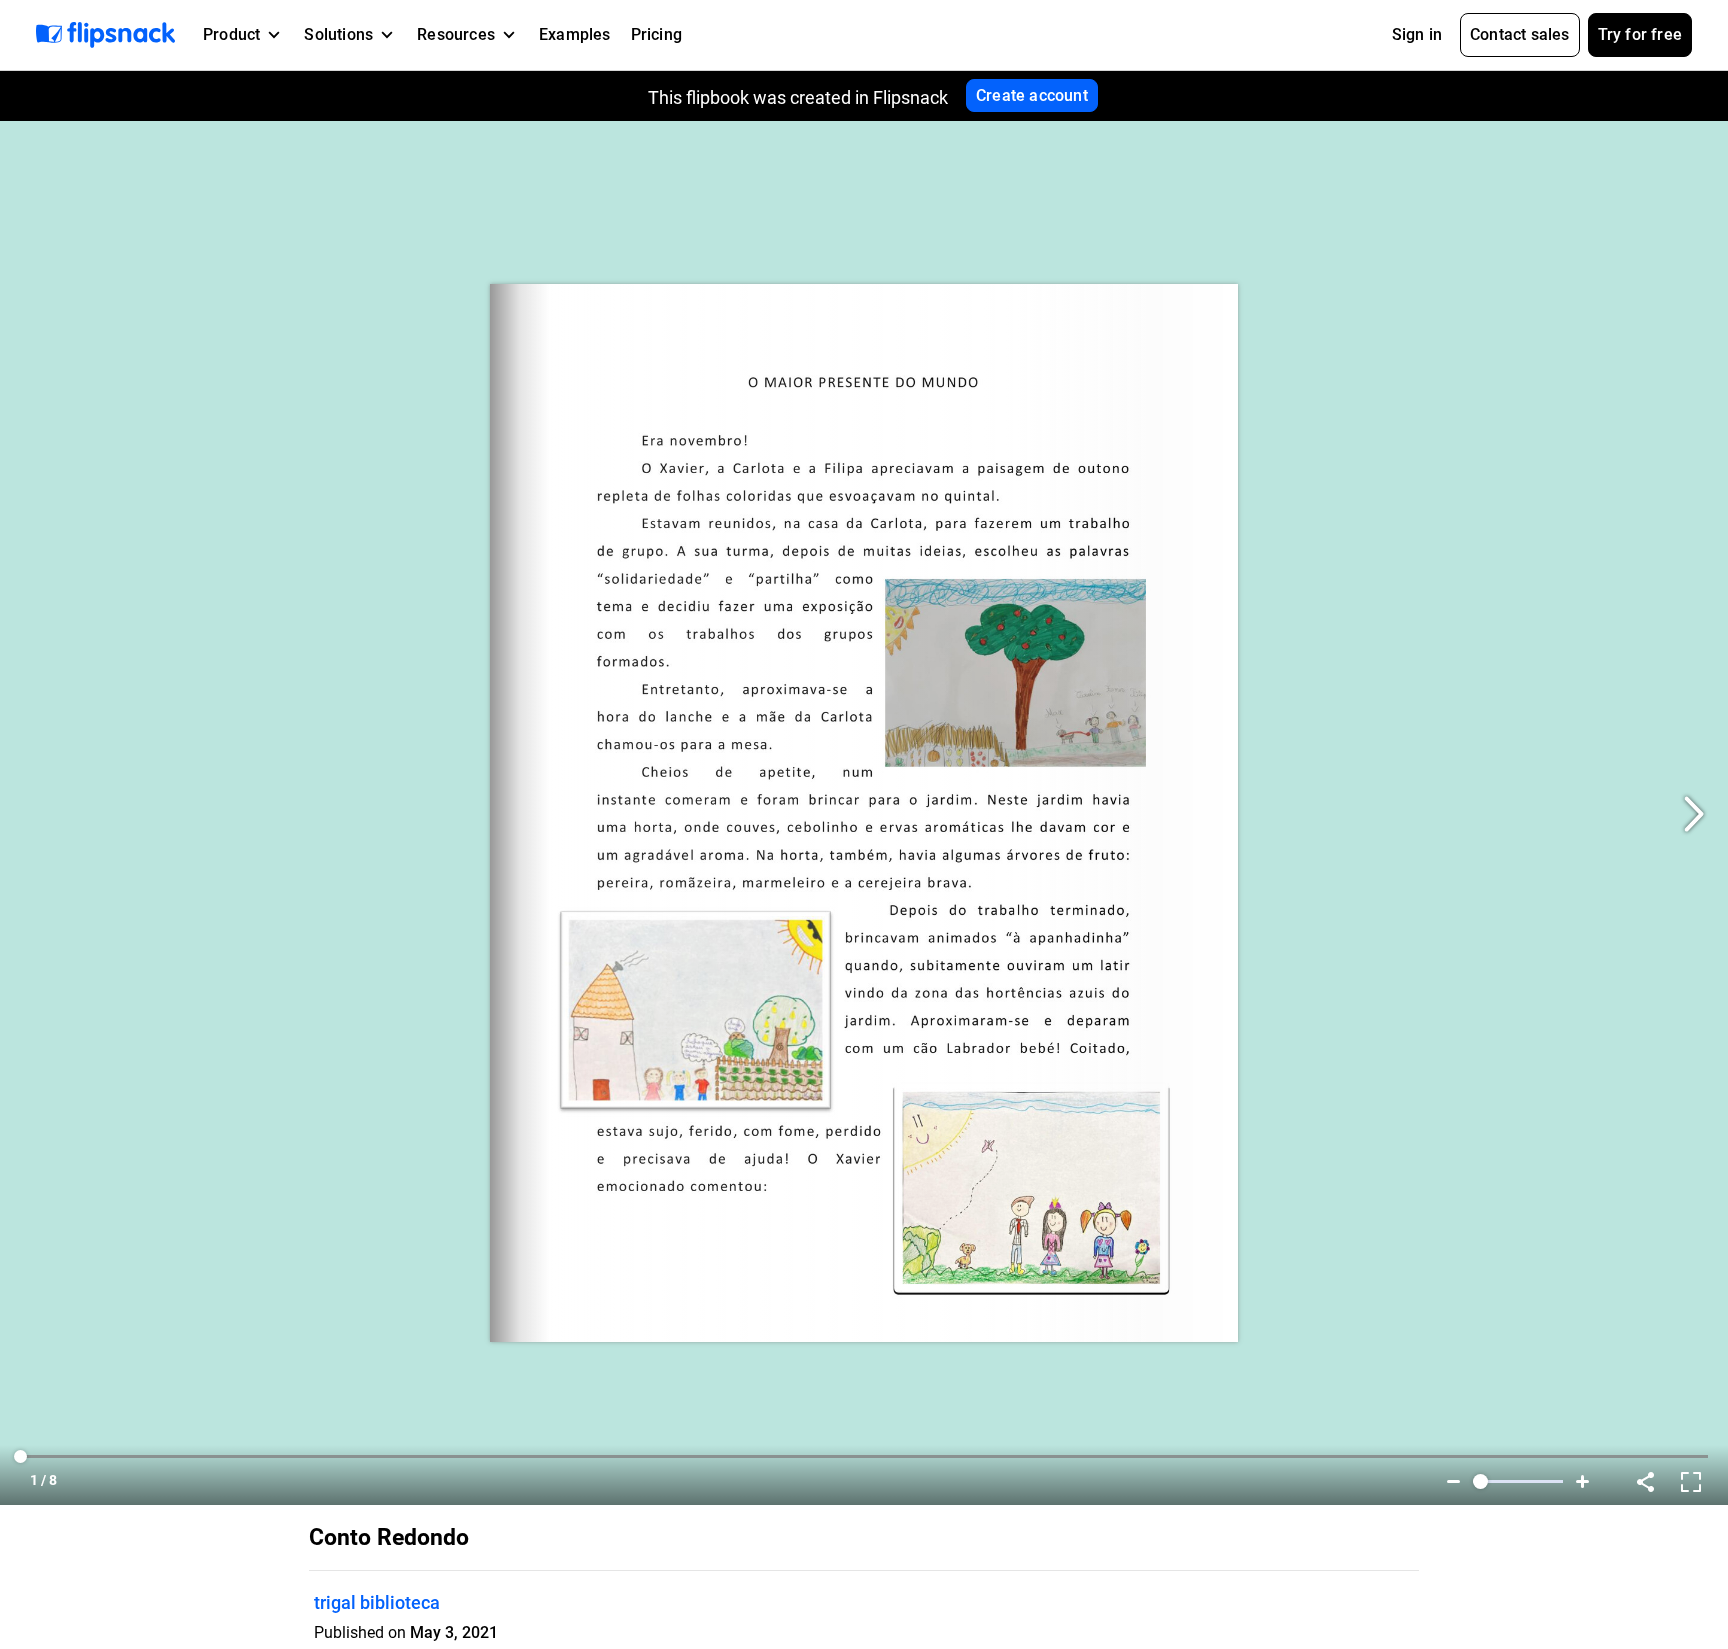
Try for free (1640, 34)
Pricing (656, 34)
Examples (575, 34)
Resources (456, 34)
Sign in (1417, 34)
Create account (1032, 95)
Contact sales (1520, 34)
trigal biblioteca (377, 1602)
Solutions (338, 34)
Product (231, 34)
